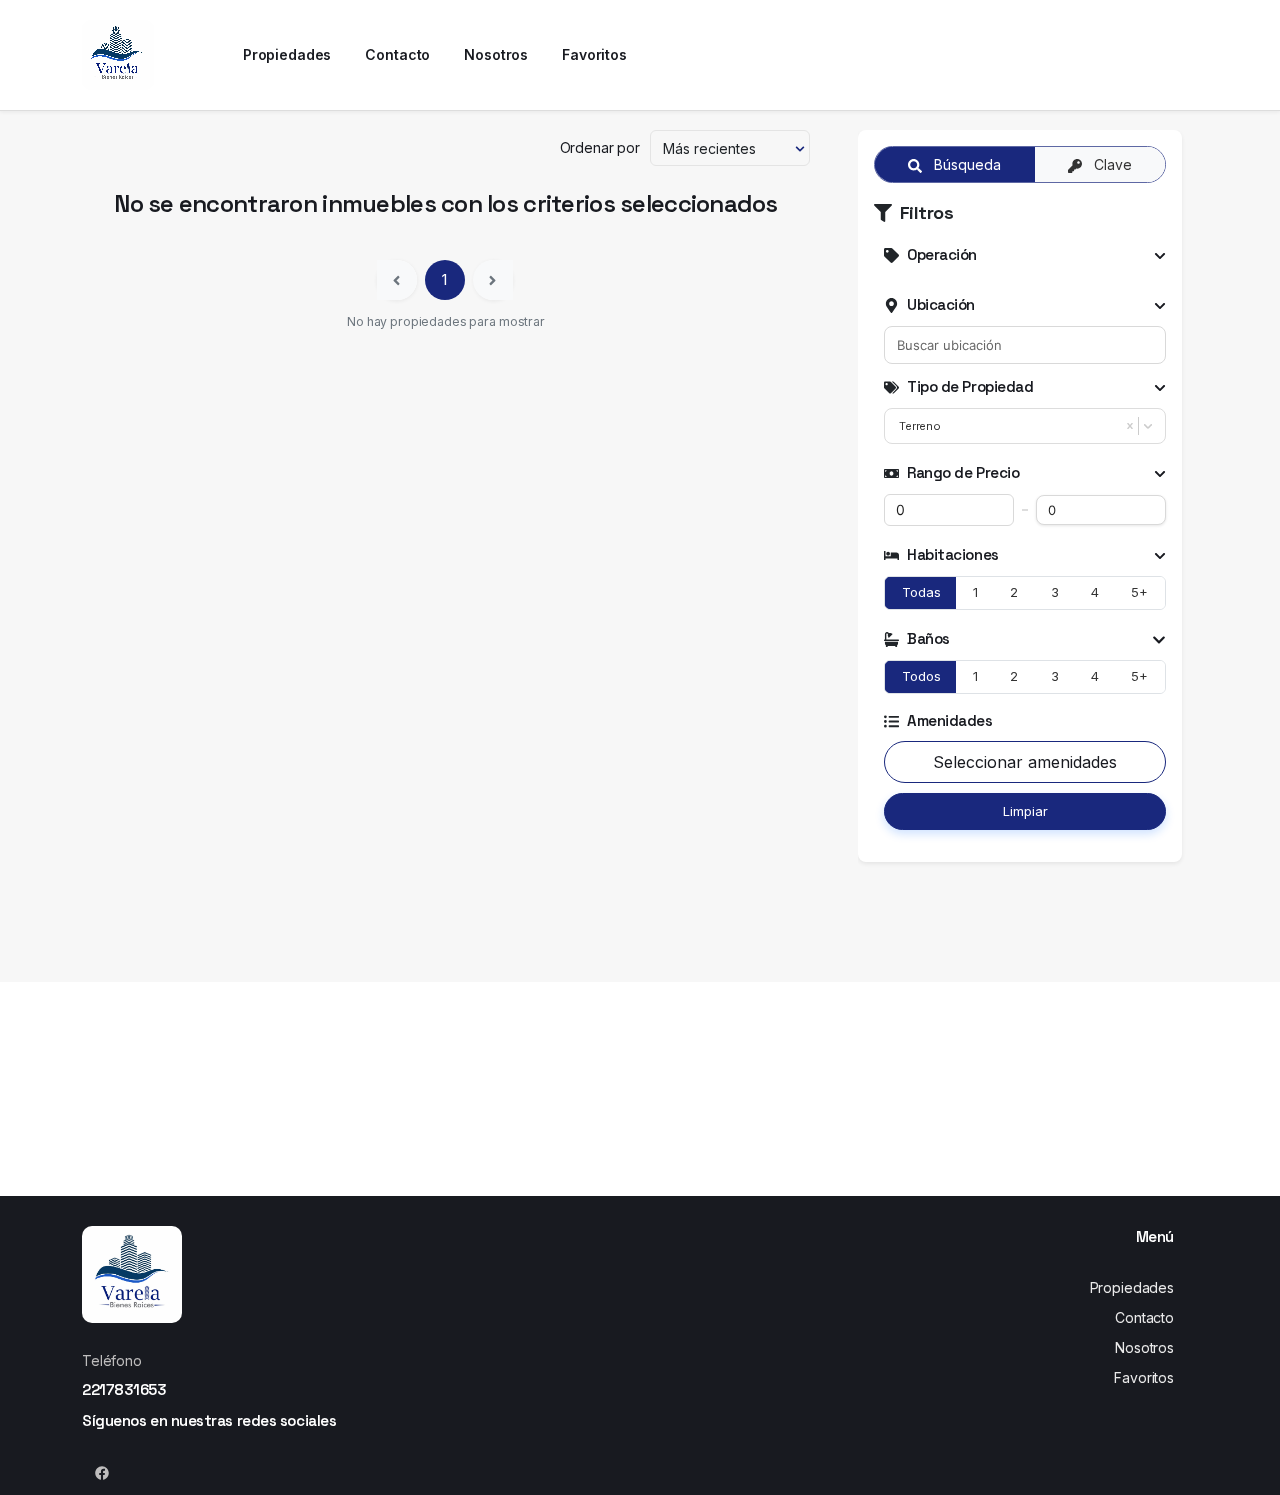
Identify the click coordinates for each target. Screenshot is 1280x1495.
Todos (921, 676)
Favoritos (1144, 1377)
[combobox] (1025, 345)
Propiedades (1132, 1287)
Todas (921, 592)
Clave (1111, 164)
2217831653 (124, 1389)
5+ (1139, 592)
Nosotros (1144, 1347)
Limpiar (1025, 811)
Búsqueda (965, 164)
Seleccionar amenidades (1025, 762)
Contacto (1144, 1317)
